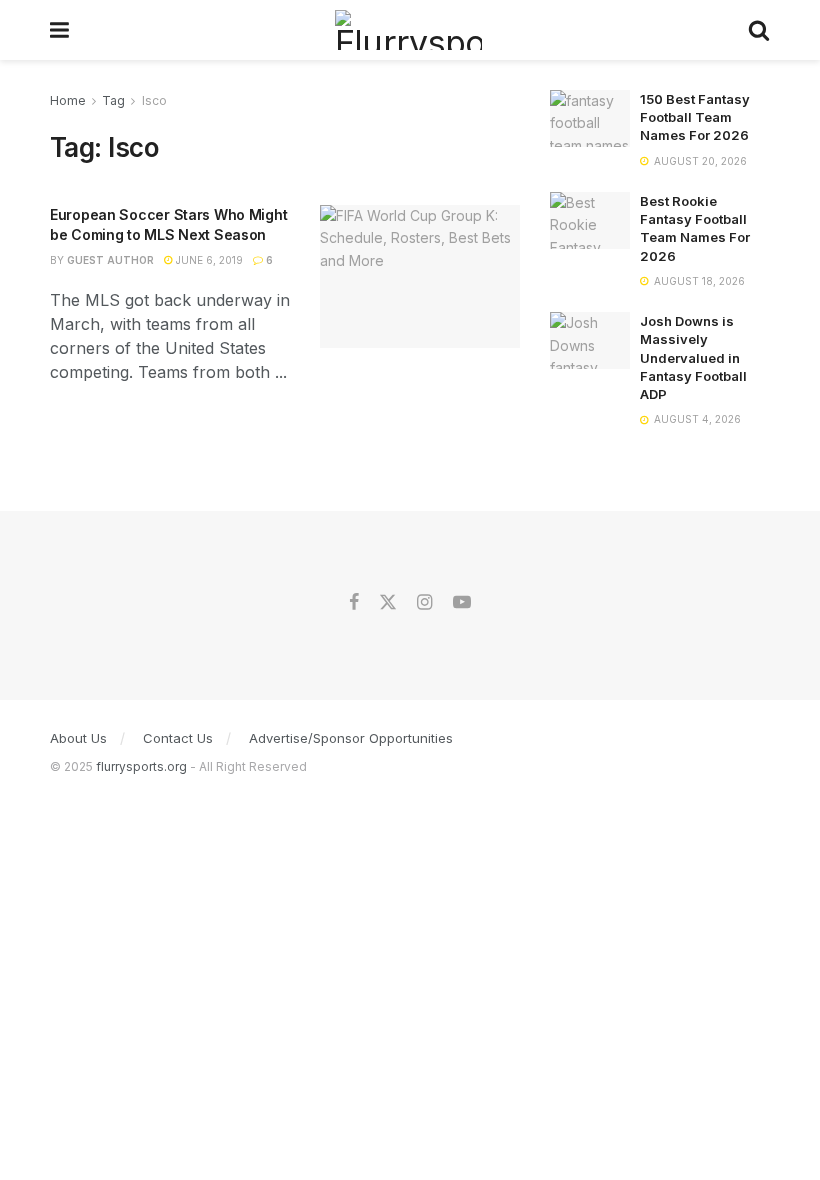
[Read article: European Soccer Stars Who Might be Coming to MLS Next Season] (420, 276)
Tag (113, 100)
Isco (154, 100)
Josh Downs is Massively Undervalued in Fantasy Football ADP (693, 357)
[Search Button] (759, 30)
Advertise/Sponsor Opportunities (351, 738)
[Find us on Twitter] (388, 603)
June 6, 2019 (208, 260)
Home (68, 100)
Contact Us (178, 738)
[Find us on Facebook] (354, 603)
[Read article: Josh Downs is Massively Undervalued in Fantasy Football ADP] (590, 340)
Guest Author (110, 260)
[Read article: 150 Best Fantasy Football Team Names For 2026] (590, 118)
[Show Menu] (59, 30)
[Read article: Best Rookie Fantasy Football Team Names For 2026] (590, 220)
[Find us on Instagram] (424, 603)
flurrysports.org (141, 766)
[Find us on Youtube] (462, 603)
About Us (78, 738)
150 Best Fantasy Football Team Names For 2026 (695, 117)
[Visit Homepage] (408, 30)
